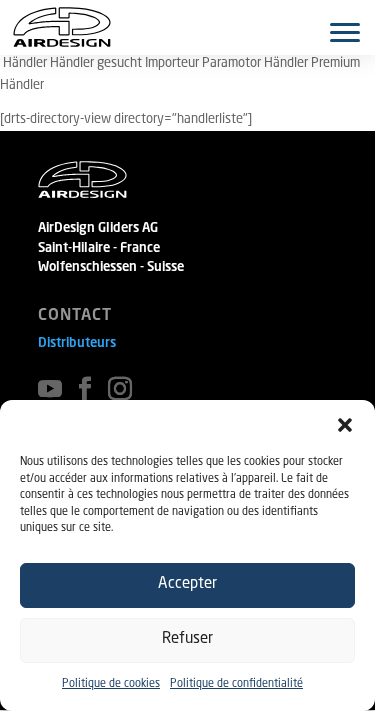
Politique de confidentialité (236, 684)
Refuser (187, 639)
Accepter (187, 584)
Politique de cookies (111, 684)
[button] (345, 425)
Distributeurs (77, 343)
